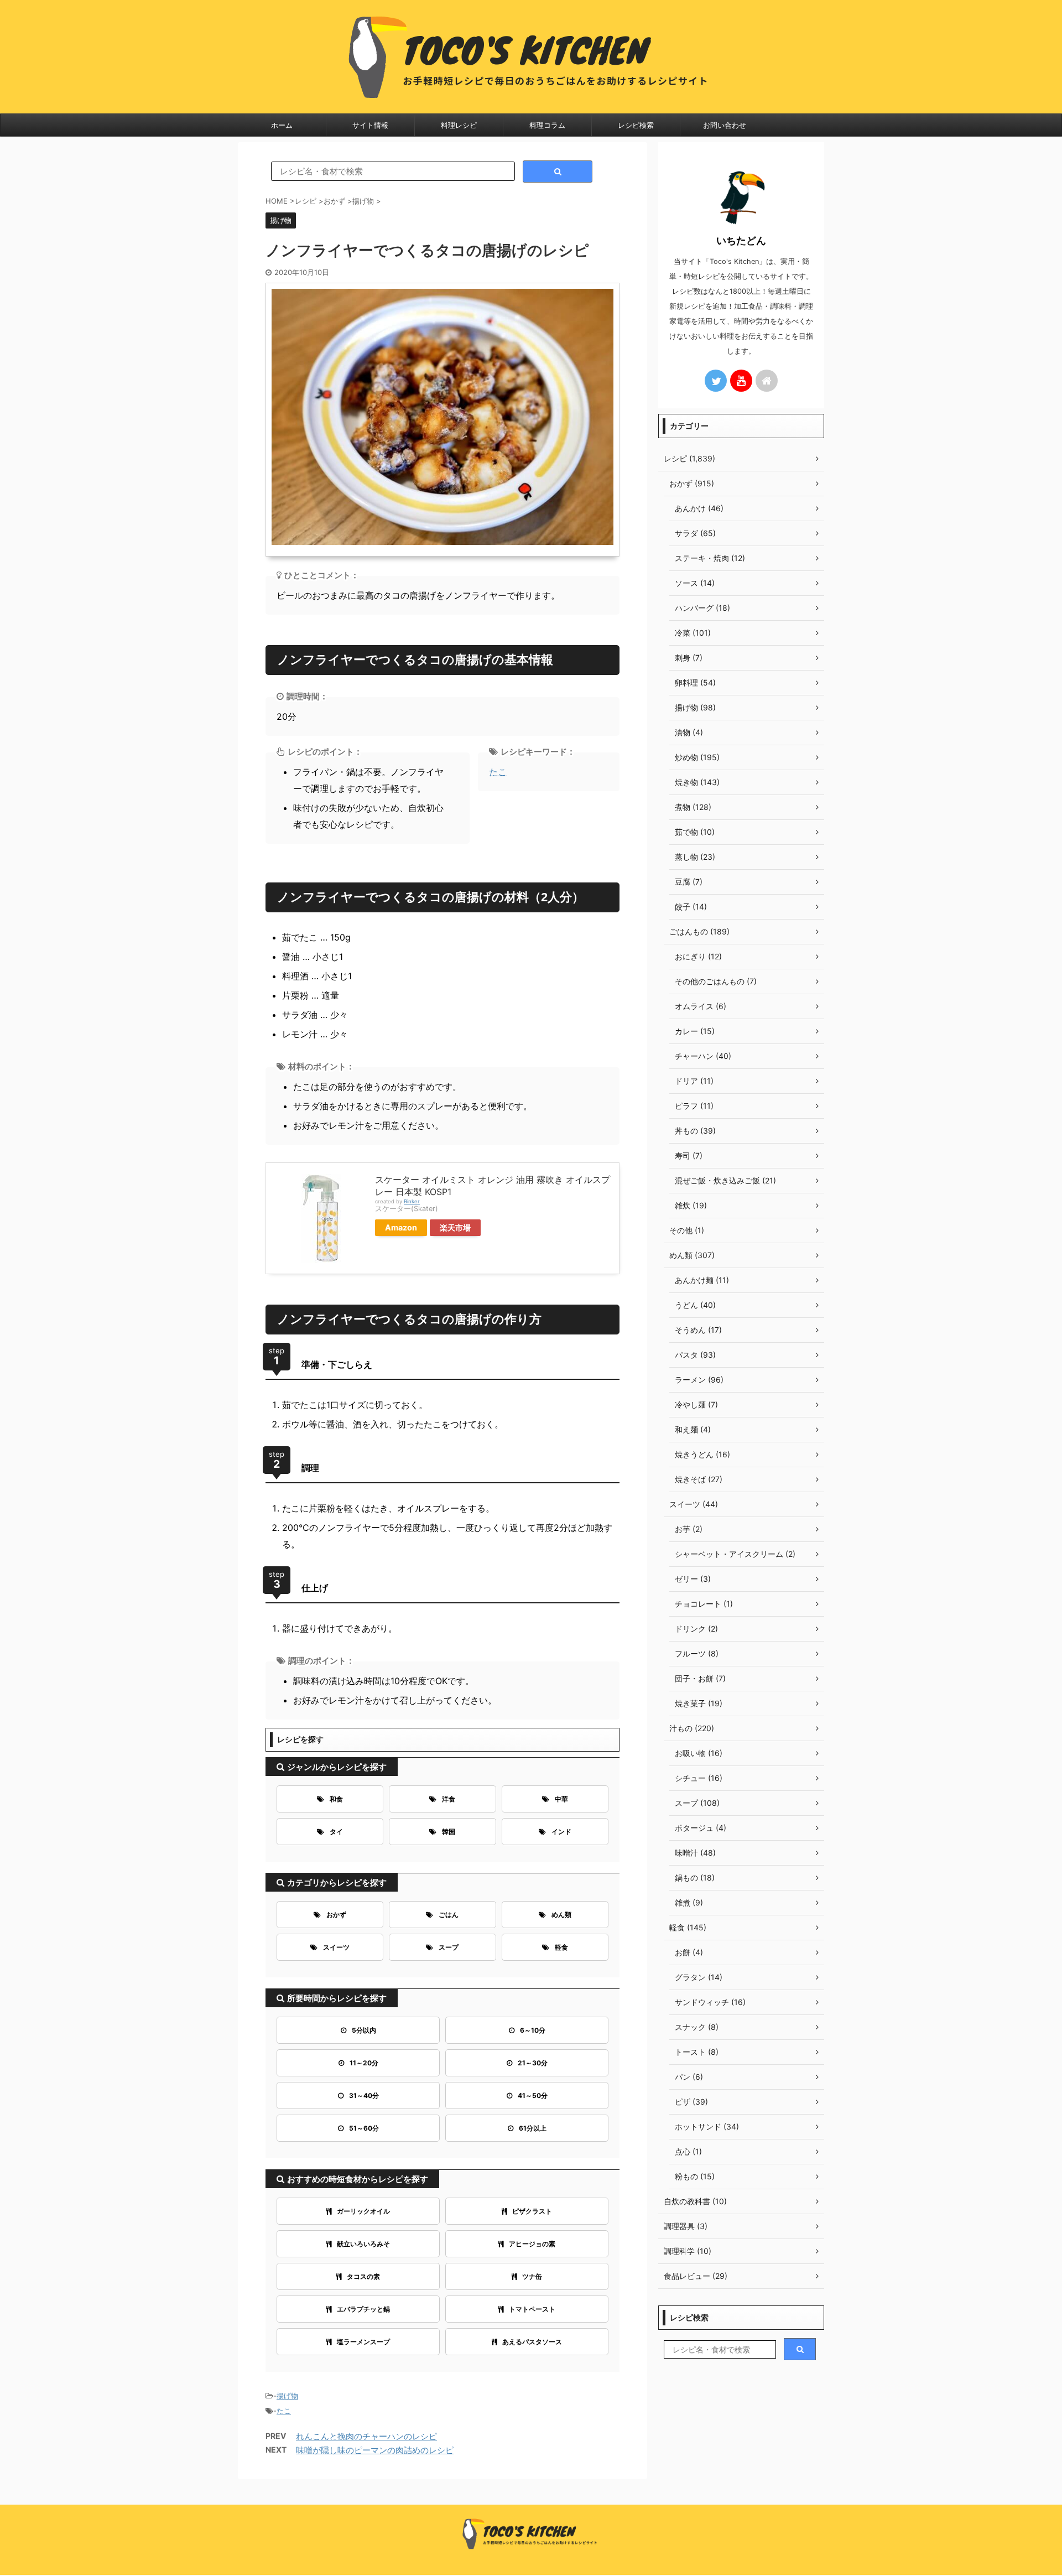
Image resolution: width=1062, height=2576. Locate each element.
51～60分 (364, 2128)
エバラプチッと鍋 (363, 2309)
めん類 (561, 1915)
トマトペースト (532, 2309)
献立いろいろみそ (363, 2244)
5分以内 (364, 2030)
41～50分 (533, 2095)
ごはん (449, 1915)
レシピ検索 (636, 125)
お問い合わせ (725, 125)
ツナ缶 (532, 2276)
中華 (561, 1799)
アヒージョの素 (532, 2244)
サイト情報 (370, 125)
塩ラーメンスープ (363, 2342)
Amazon (401, 1227)
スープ (449, 1947)
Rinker (412, 1201)
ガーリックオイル (363, 2211)
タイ (336, 1832)
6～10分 (533, 2030)
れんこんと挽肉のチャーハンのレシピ (366, 2436)
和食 (336, 1799)
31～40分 (364, 2095)
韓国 (449, 1832)
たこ (498, 772)
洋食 (449, 1799)
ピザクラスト (532, 2211)
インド (561, 1832)
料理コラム (547, 125)
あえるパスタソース (532, 2342)
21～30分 (533, 2063)
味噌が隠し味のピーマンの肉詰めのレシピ (375, 2450)
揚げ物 (287, 2396)
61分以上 (533, 2128)
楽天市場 (455, 1227)
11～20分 (364, 2063)
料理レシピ (459, 125)
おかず (336, 1915)
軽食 (561, 1947)
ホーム (282, 125)
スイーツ (336, 1947)
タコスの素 (363, 2276)
